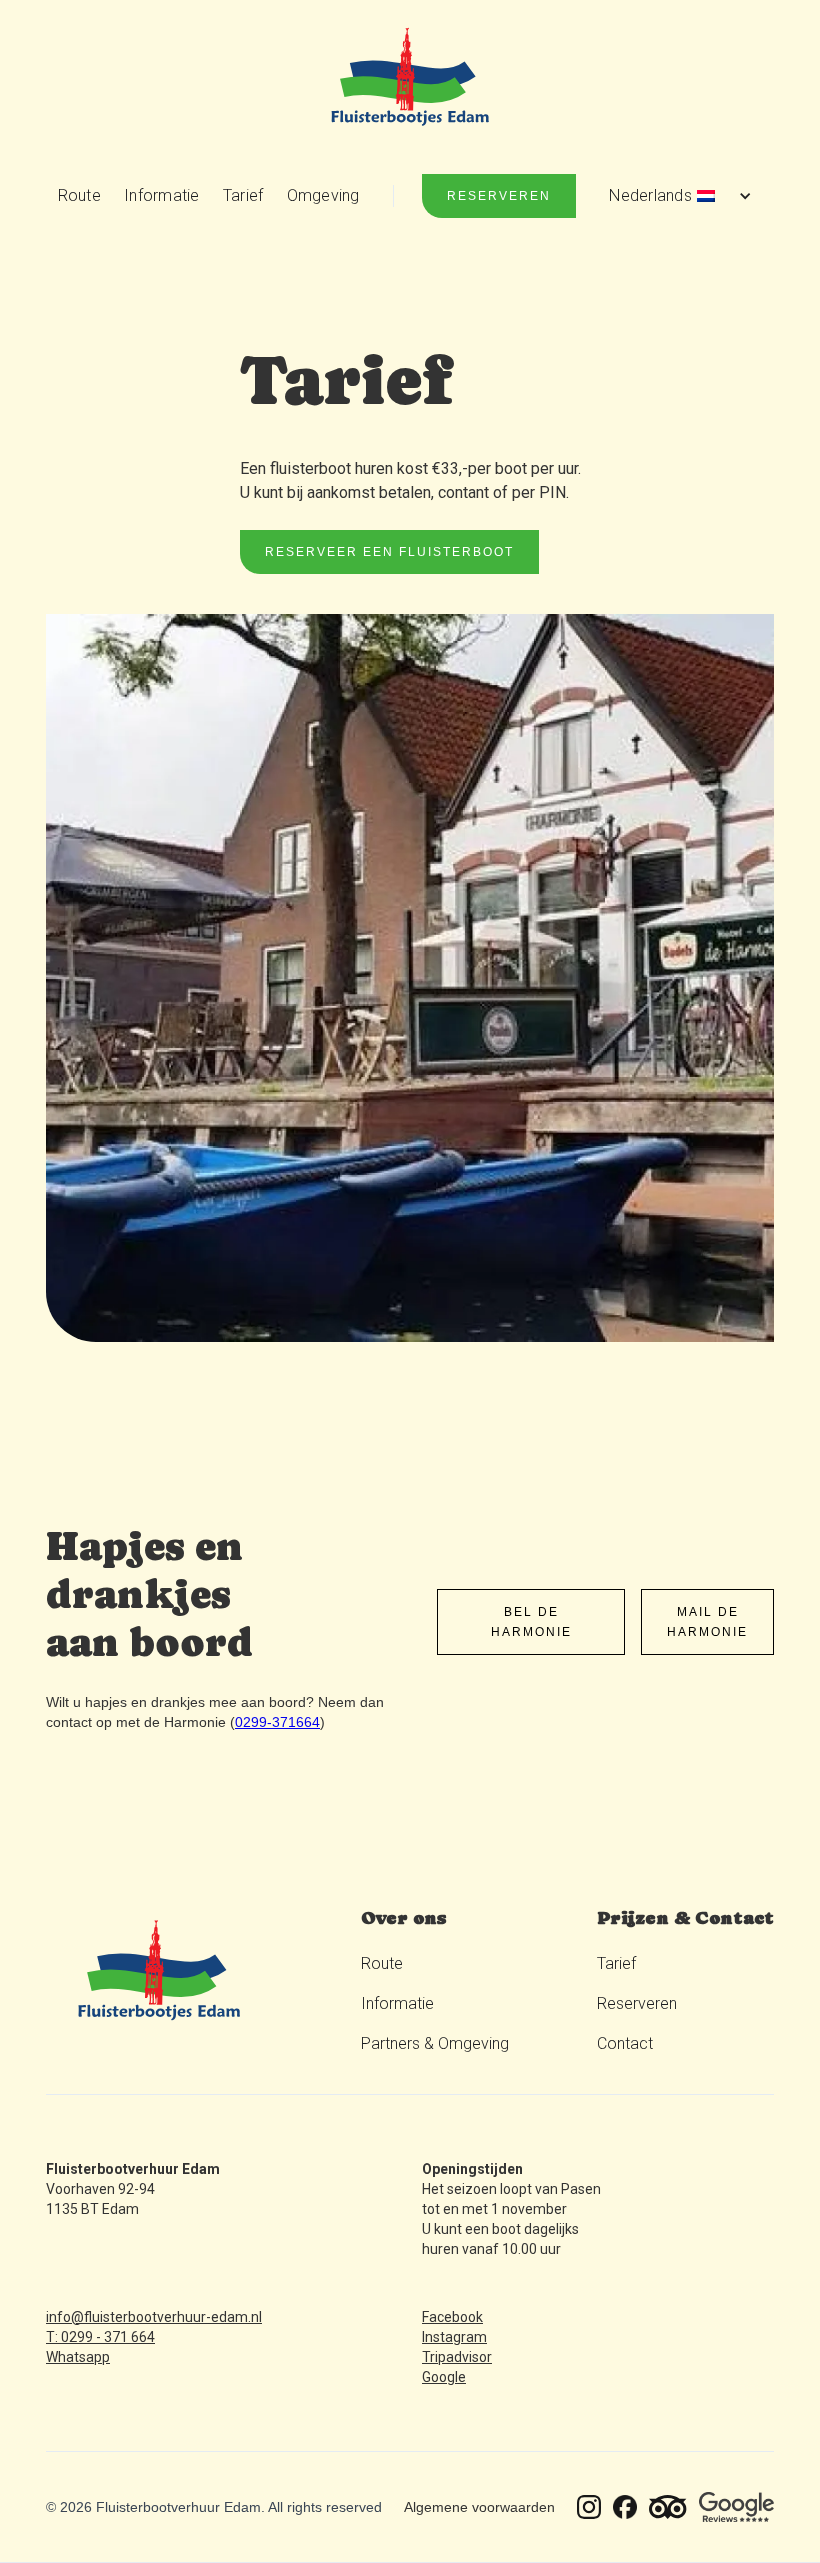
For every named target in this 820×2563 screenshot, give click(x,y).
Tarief (243, 195)
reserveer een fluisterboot (389, 552)
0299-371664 (277, 1722)
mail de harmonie (707, 1622)
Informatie (162, 195)
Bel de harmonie (531, 1622)
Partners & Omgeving (435, 2043)
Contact (625, 2043)
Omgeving (323, 195)
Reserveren (637, 2003)
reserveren (499, 196)
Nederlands (650, 195)
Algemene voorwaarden (479, 2507)
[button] (678, 196)
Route (79, 195)
